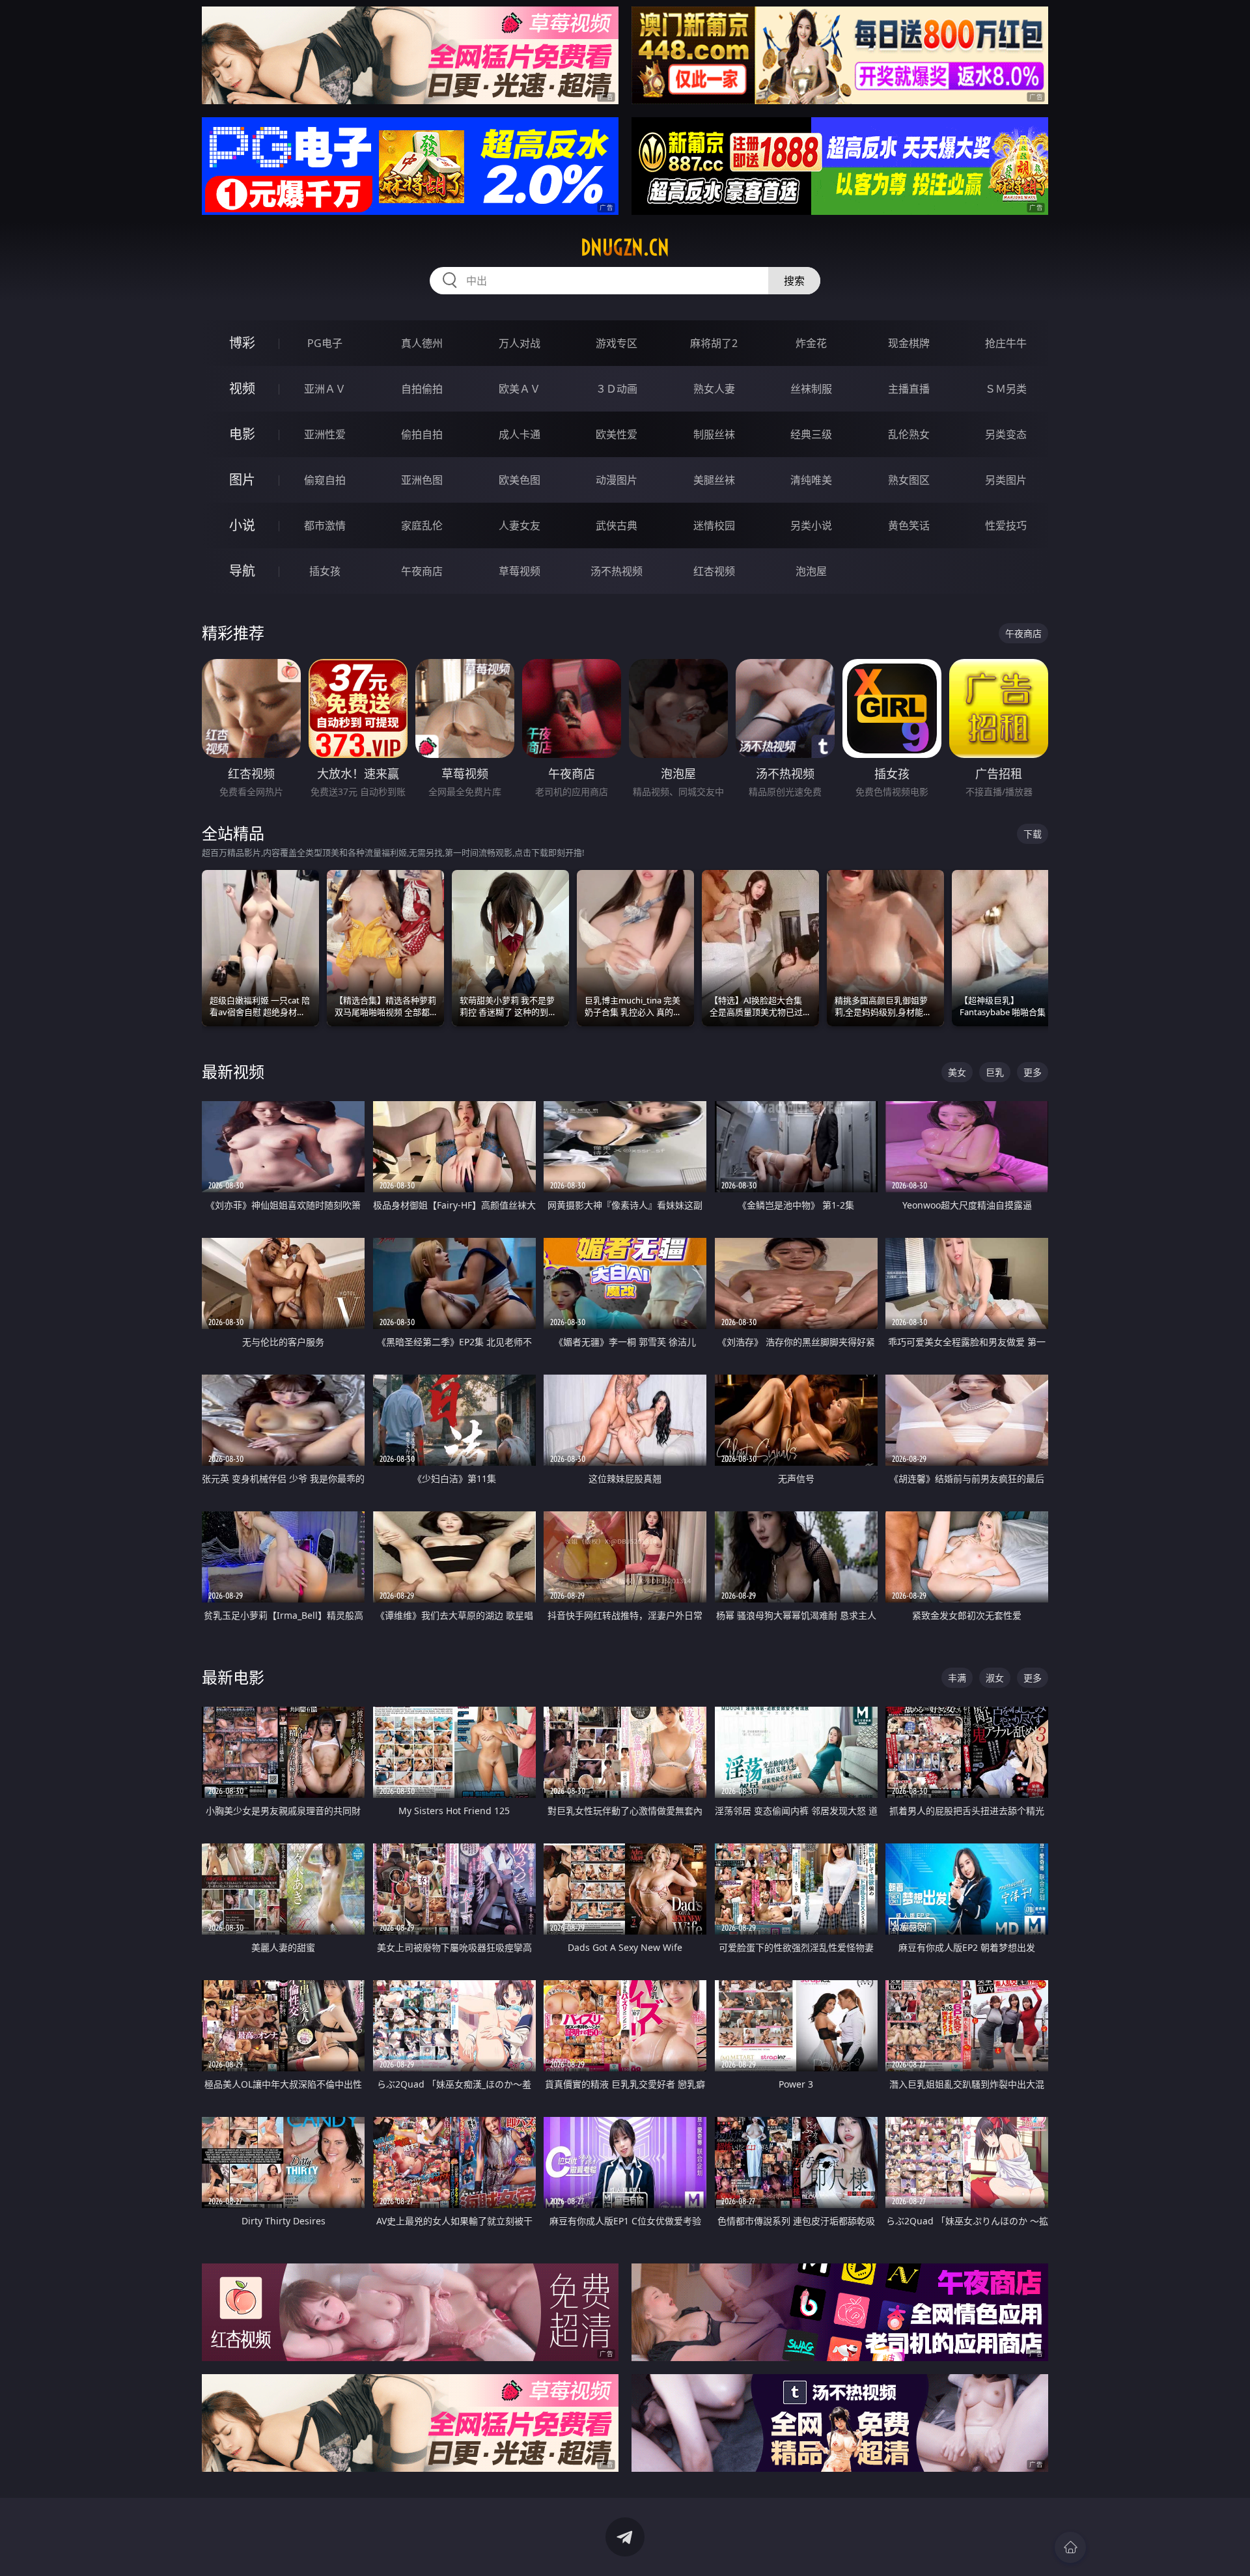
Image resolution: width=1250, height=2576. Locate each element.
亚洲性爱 (325, 434)
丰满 (957, 1678)
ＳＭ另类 (1006, 389)
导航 (242, 571)
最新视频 (233, 1071)
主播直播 (909, 389)
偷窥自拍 (325, 480)
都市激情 (325, 525)
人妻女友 (520, 525)
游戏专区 (617, 343)
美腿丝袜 (714, 480)
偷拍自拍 (422, 434)
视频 (242, 388)
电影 (242, 434)
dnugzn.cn (625, 247)
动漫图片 (617, 480)
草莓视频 (520, 571)
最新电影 (233, 1677)
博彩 (242, 343)
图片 (242, 480)
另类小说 (811, 525)
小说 (242, 525)
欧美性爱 (617, 434)
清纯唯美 (811, 480)
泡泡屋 (811, 571)
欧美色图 (520, 480)
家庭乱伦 (422, 525)
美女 (957, 1072)
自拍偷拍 (422, 389)
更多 (1033, 1072)
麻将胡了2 (714, 343)
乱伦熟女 (909, 434)
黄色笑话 (909, 525)
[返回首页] (1070, 2547)
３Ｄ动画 (617, 389)
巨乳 (995, 1072)
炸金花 (811, 343)
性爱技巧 (1006, 525)
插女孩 (325, 571)
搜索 (794, 281)
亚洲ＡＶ (325, 389)
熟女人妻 (714, 389)
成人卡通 (520, 434)
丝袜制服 (811, 389)
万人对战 (520, 343)
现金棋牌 (909, 343)
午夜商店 (422, 571)
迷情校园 (714, 525)
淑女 (995, 1678)
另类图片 (1006, 480)
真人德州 (422, 343)
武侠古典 (617, 525)
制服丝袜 (714, 434)
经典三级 (811, 434)
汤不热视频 (617, 571)
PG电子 (325, 343)
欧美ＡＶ (520, 389)
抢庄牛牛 (1006, 343)
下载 (1033, 834)
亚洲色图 (422, 480)
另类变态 (1006, 434)
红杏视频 (714, 571)
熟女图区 (909, 480)
